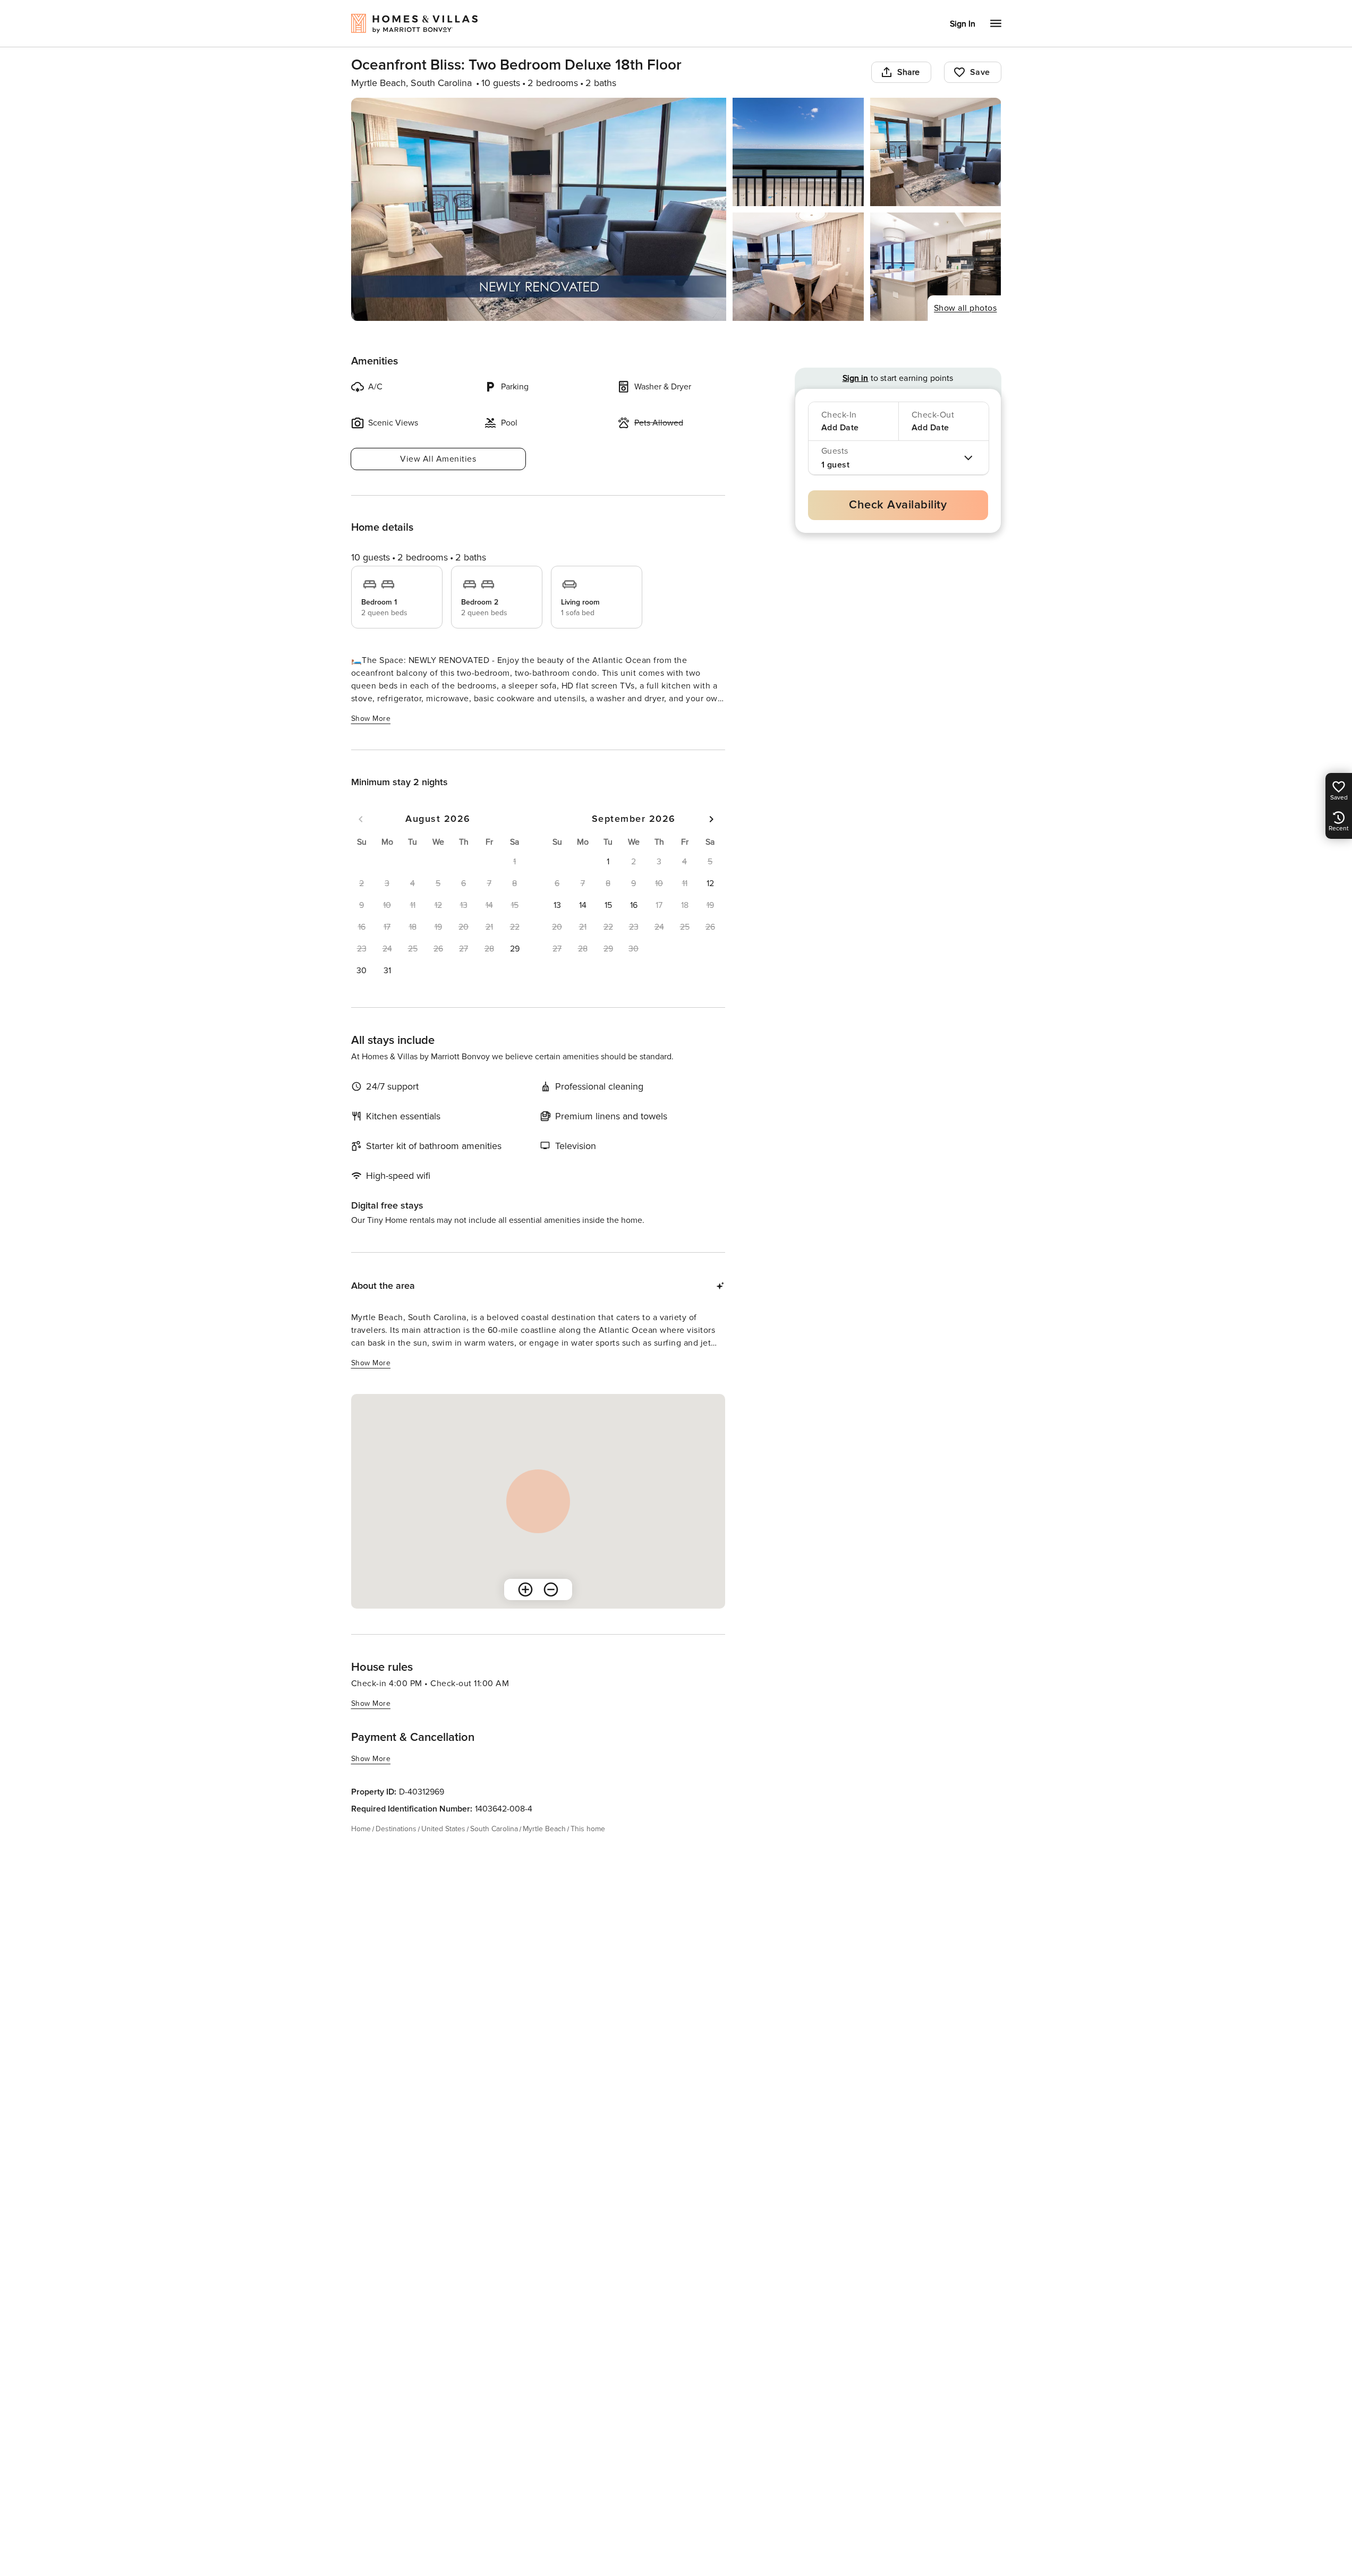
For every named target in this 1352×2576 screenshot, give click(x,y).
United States (443, 1829)
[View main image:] (539, 209)
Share (909, 72)
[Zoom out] (551, 1589)
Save (980, 72)
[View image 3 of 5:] (936, 152)
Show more (371, 719)
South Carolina (494, 1829)
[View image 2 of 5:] (798, 152)
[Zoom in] (525, 1589)
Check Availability (898, 505)
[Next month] (711, 819)
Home (361, 1829)
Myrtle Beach (544, 1829)
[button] (515, 949)
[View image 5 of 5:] (936, 267)
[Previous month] (361, 819)
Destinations (396, 1829)
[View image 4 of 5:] (798, 267)
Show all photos (966, 308)
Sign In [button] (963, 24)
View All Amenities (438, 459)
